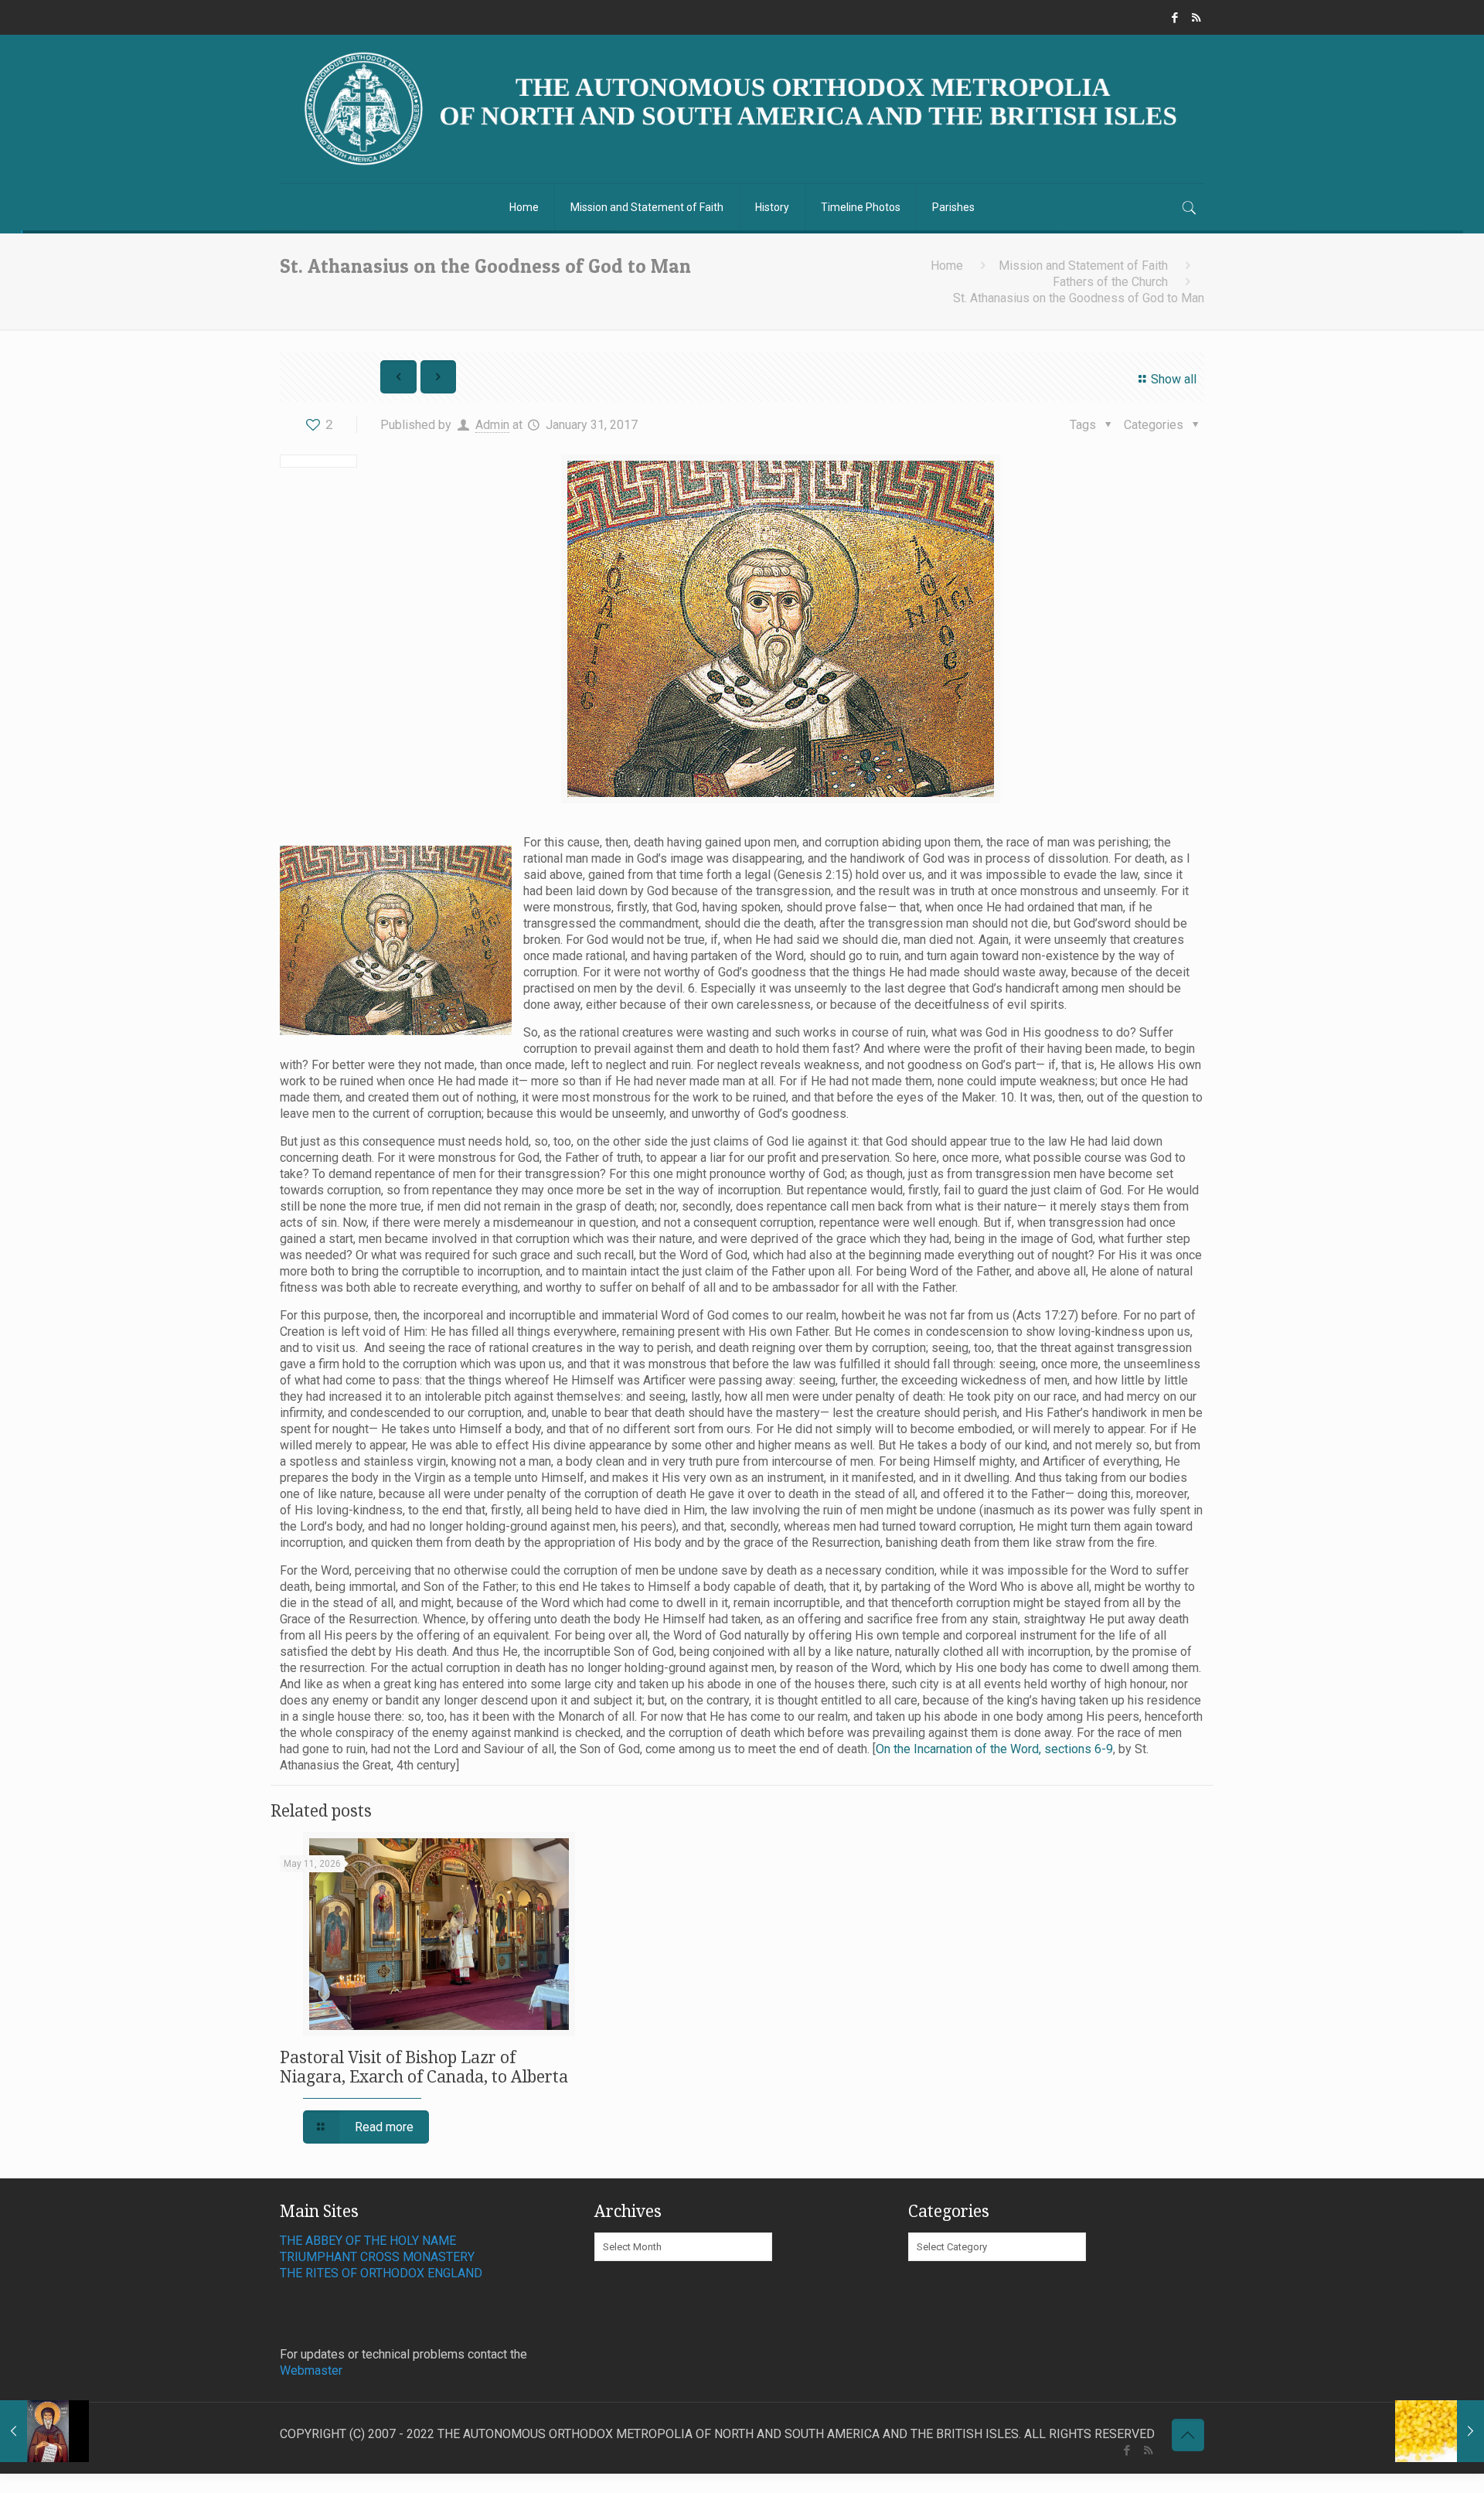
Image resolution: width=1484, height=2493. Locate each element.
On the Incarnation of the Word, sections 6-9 (994, 1749)
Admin (492, 425)
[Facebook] (1175, 18)
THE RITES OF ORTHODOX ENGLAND (381, 2273)
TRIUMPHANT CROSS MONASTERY (377, 2257)
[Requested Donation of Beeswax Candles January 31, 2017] (1440, 2431)
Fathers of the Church (1110, 282)
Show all (1173, 379)
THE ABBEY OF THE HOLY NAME (368, 2241)
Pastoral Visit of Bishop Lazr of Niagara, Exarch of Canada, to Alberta (424, 2067)
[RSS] (1196, 18)
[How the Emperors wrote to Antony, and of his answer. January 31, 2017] (44, 2431)
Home (947, 266)
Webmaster (311, 2370)
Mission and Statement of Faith (1083, 266)
